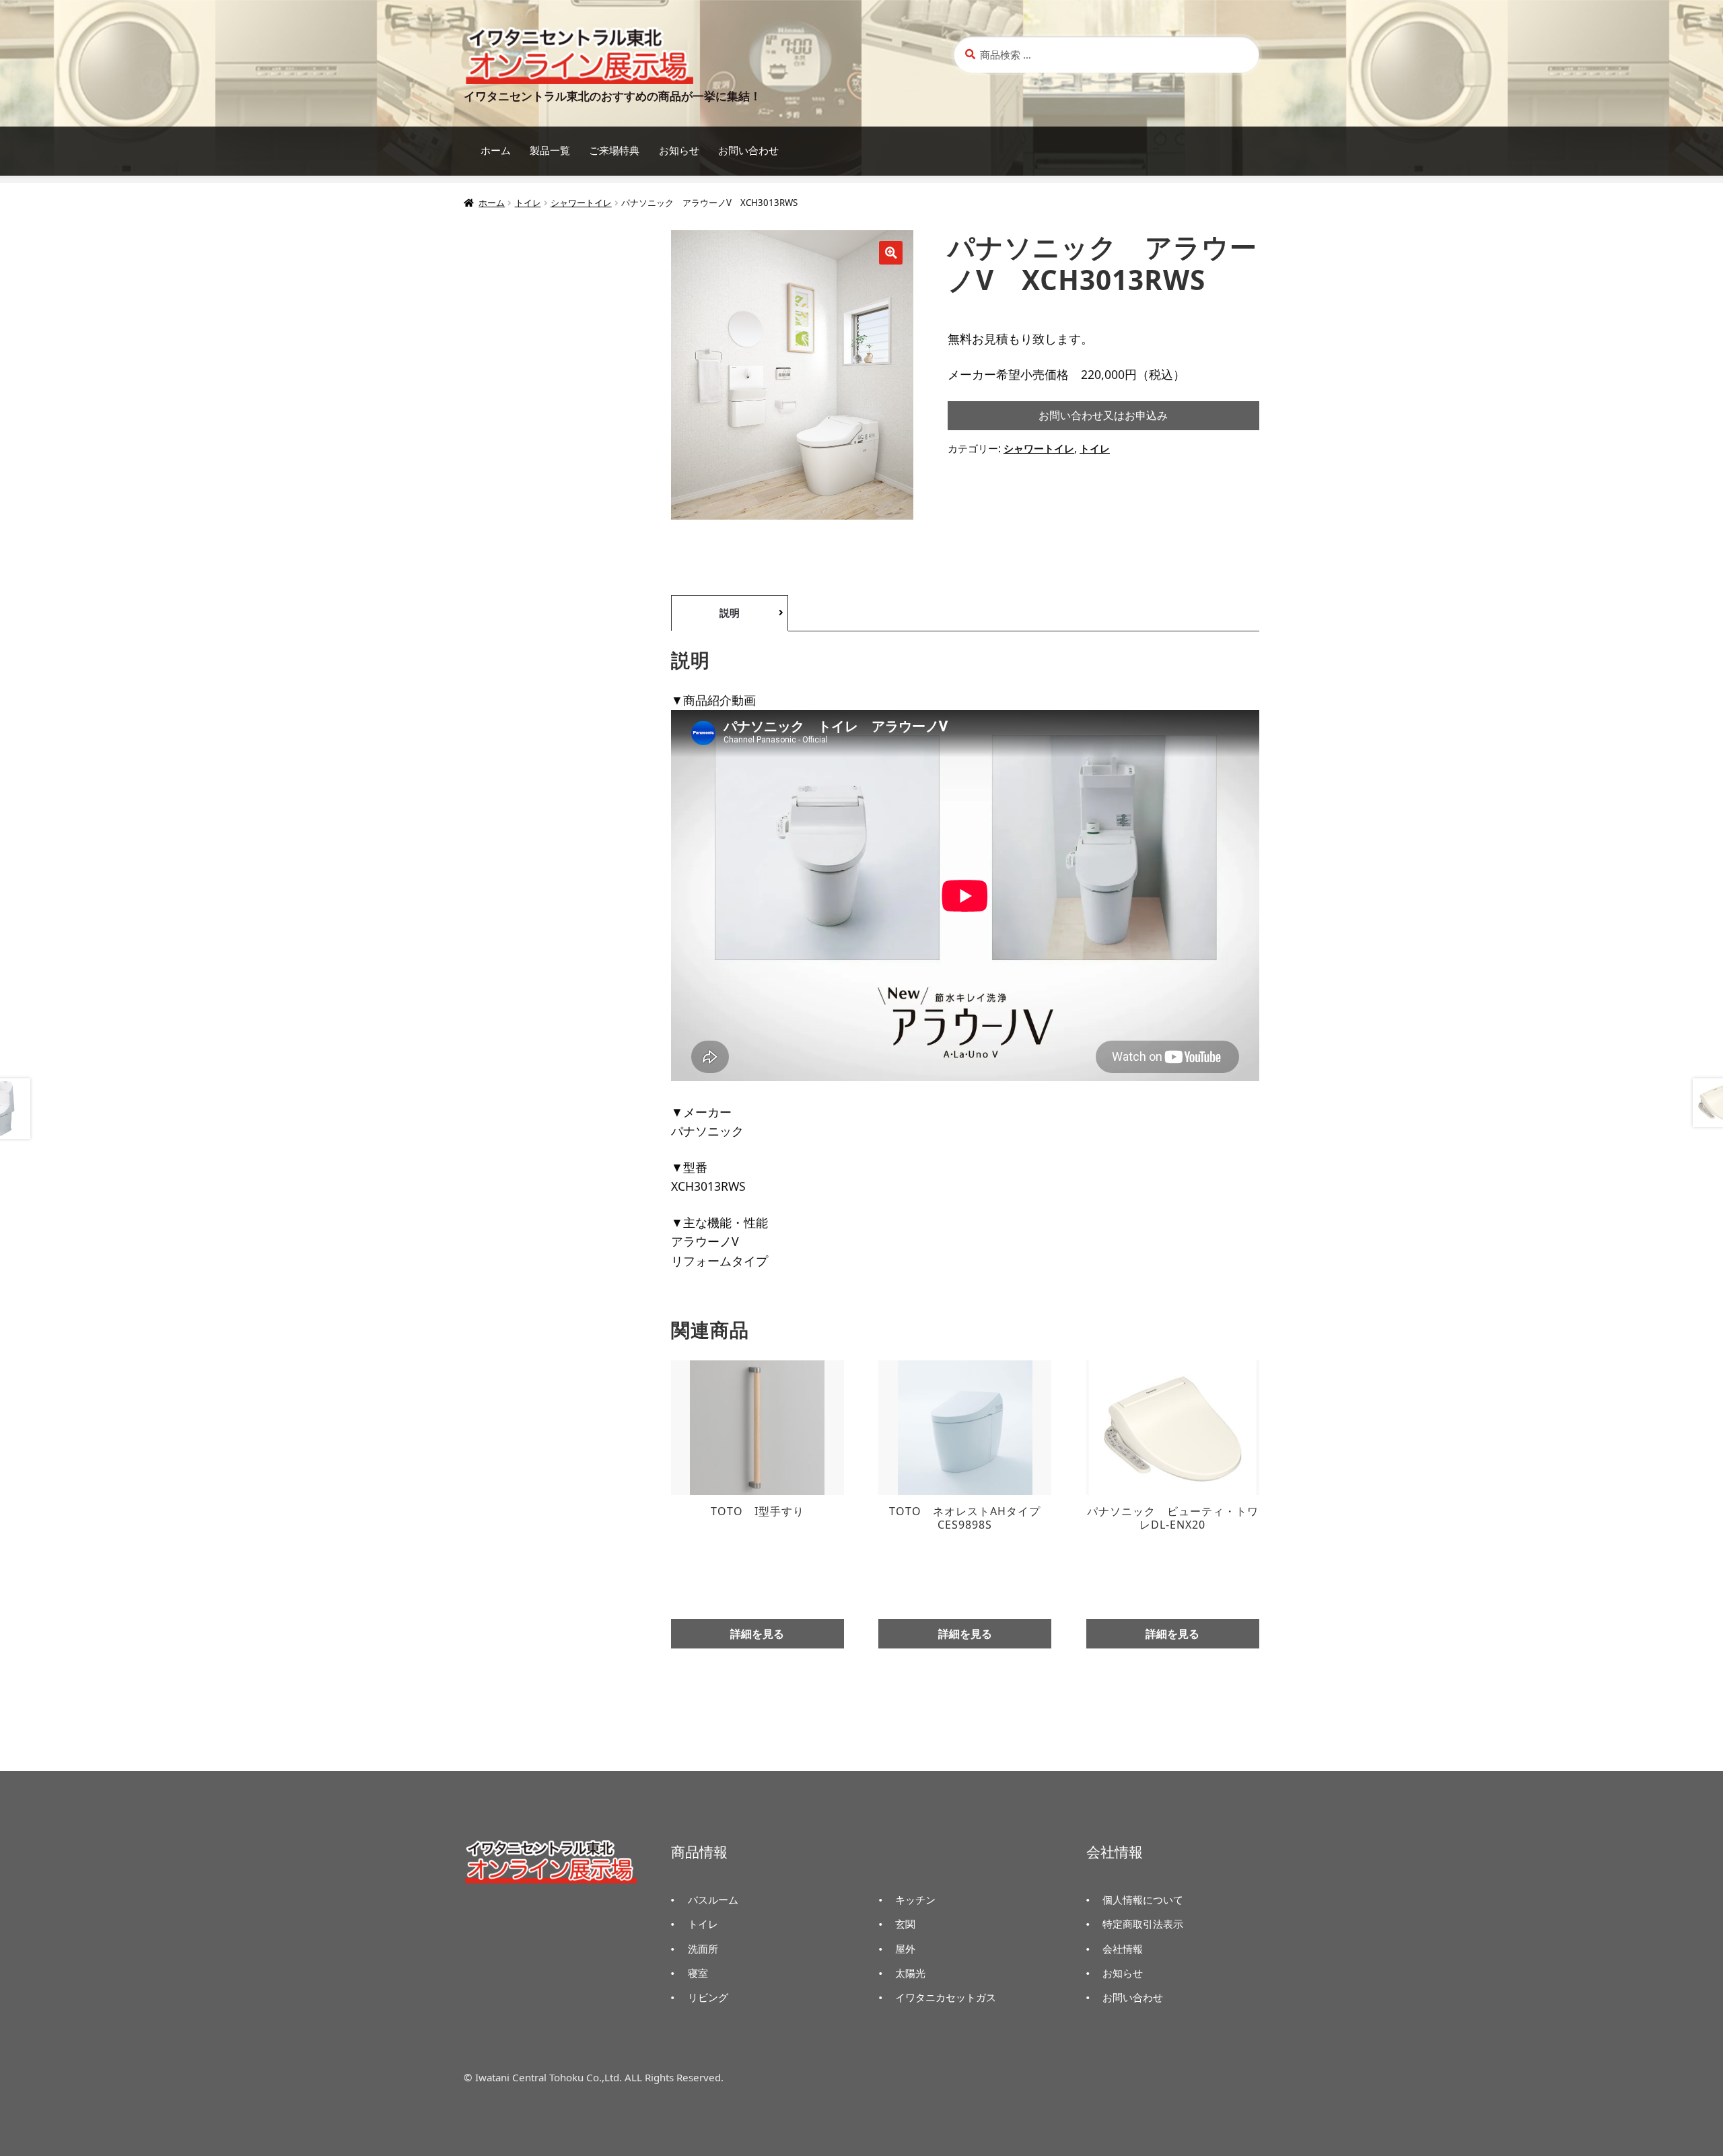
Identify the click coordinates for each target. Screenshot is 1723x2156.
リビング (708, 1997)
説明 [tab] (730, 613)
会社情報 (1123, 1949)
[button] (891, 253)
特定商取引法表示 (1143, 1924)
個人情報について (1143, 1900)
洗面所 (703, 1949)
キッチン (915, 1900)
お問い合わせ (748, 150)
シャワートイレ (581, 203)
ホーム (496, 150)
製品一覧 (550, 150)
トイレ (528, 203)
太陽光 (910, 1973)
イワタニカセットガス (946, 1997)
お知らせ (679, 150)
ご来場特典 (614, 150)
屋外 (905, 1949)
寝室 (698, 1973)
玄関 (905, 1924)
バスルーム (713, 1900)
